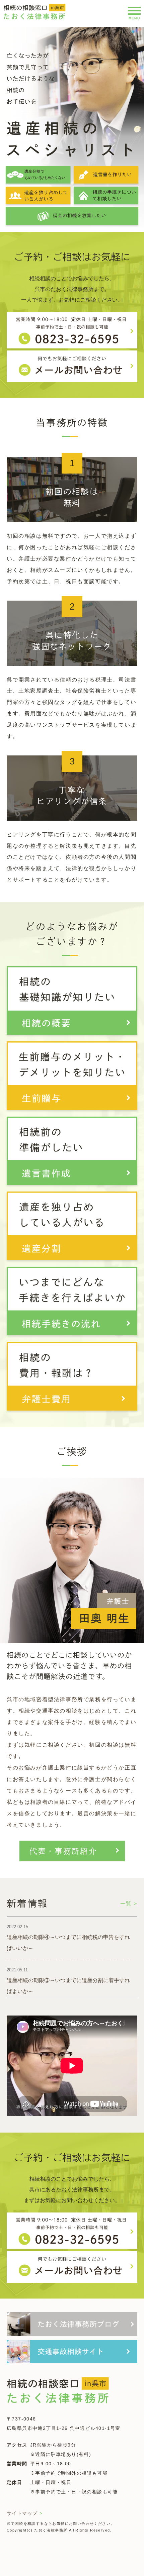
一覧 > (129, 1904)
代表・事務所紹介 (63, 1851)
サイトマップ (25, 2513)
